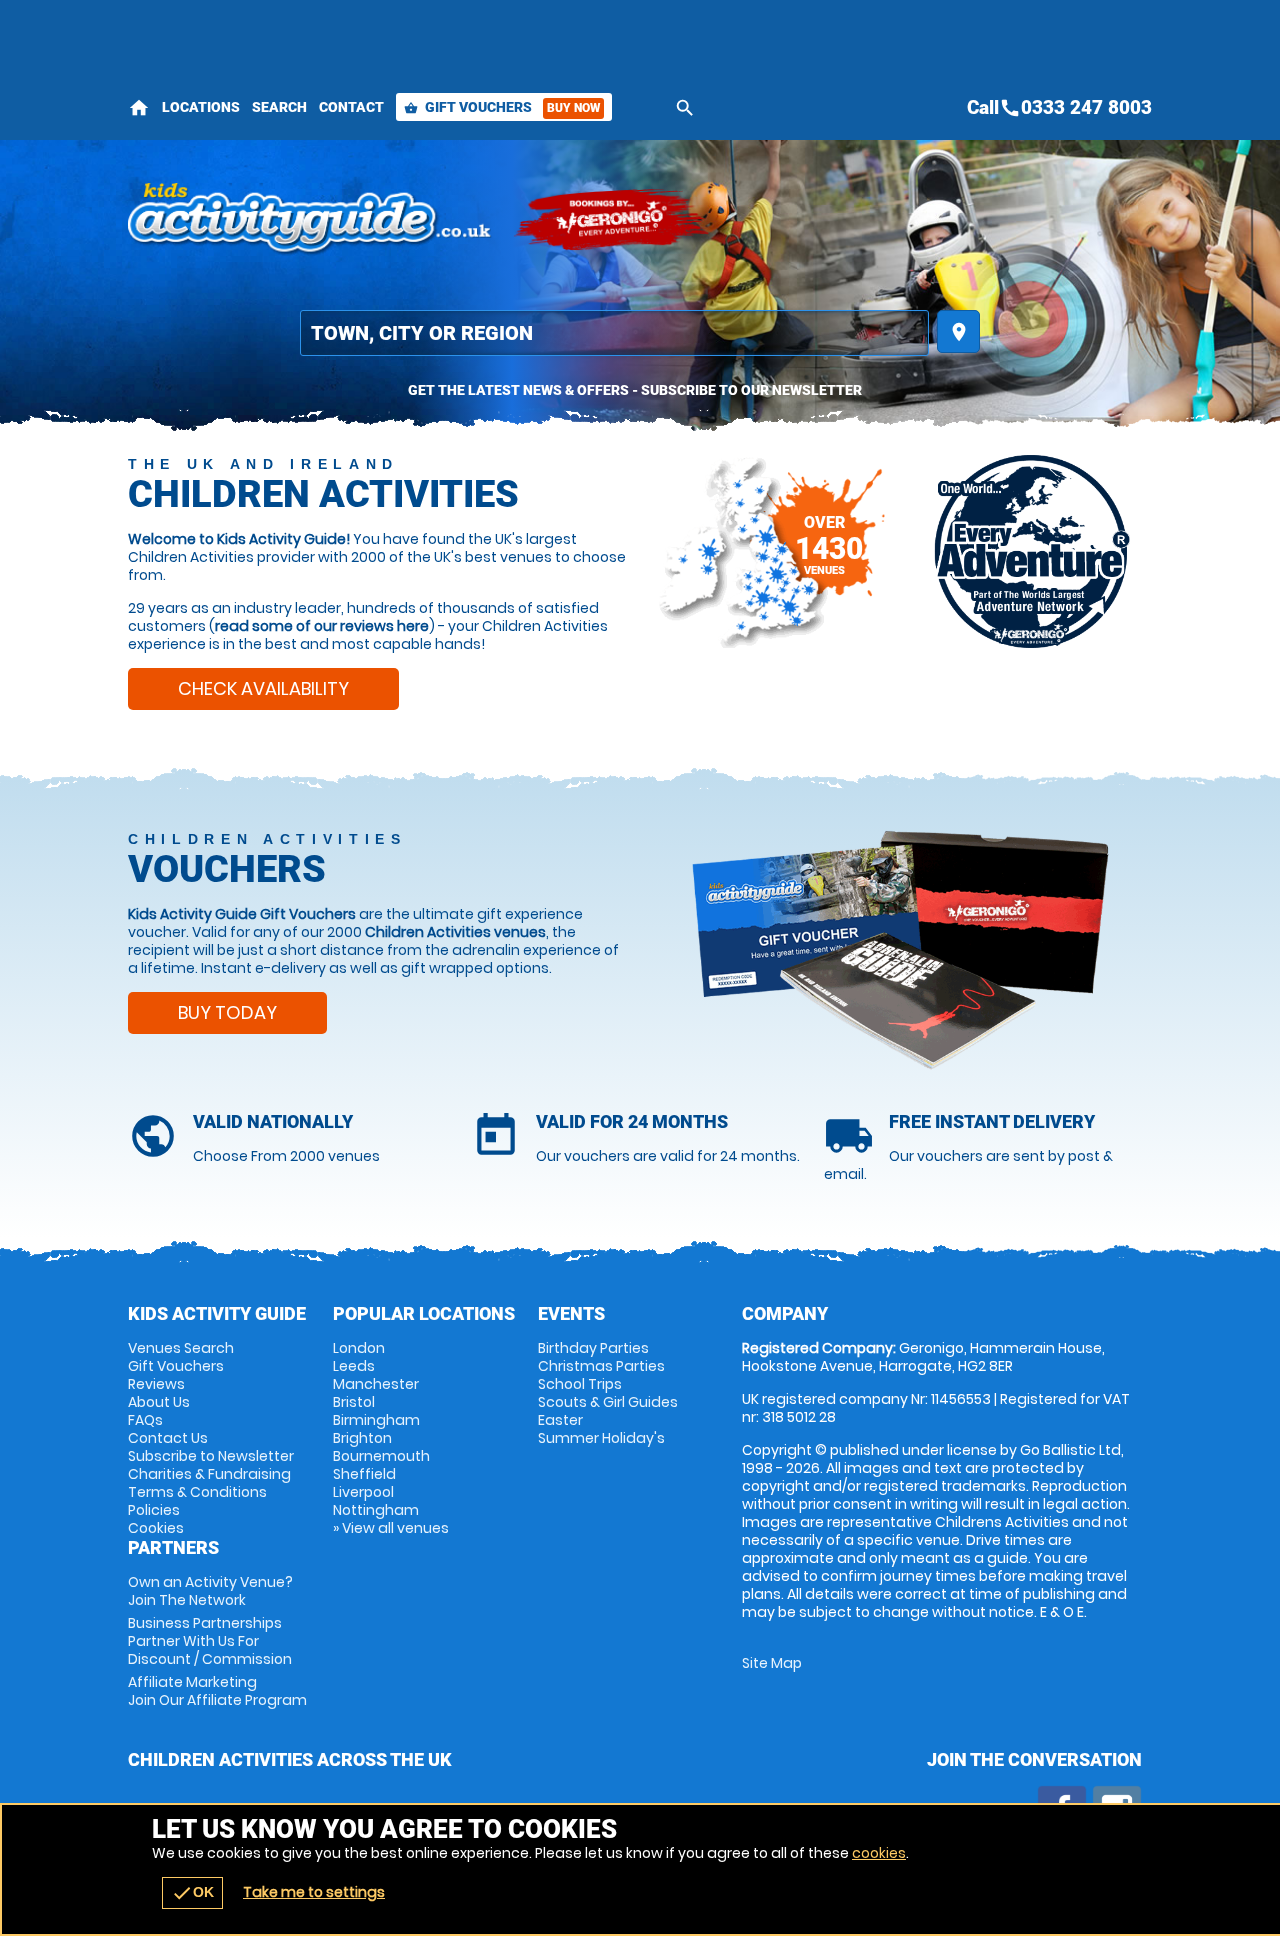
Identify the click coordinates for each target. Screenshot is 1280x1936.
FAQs (145, 1420)
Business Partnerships (210, 1641)
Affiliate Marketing (217, 1691)
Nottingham (376, 1510)
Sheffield (364, 1474)
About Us (159, 1402)
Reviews (156, 1384)
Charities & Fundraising (209, 1474)
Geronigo (613, 220)
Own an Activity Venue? (210, 1591)
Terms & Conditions (197, 1492)
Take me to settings (314, 1892)
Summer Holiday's (601, 1438)
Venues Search (181, 1348)
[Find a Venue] (614, 333)
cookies (879, 1853)
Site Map (772, 1663)
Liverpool (363, 1492)
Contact (351, 107)
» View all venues (391, 1528)
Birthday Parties (593, 1348)
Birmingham (376, 1420)
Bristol (354, 1402)
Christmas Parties (601, 1366)
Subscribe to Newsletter (211, 1456)
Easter (560, 1420)
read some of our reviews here (322, 626)
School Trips (580, 1384)
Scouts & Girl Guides (608, 1402)
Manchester (376, 1384)
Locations (201, 107)
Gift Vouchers (502, 107)
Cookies (156, 1528)
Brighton (362, 1438)
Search (279, 107)
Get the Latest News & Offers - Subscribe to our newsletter (635, 390)
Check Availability (263, 688)
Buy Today (227, 1012)
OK (192, 1893)
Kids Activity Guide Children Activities (310, 220)
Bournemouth (381, 1456)
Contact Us (168, 1438)
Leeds (354, 1366)
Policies (154, 1510)
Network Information (1031, 551)
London (359, 1348)
